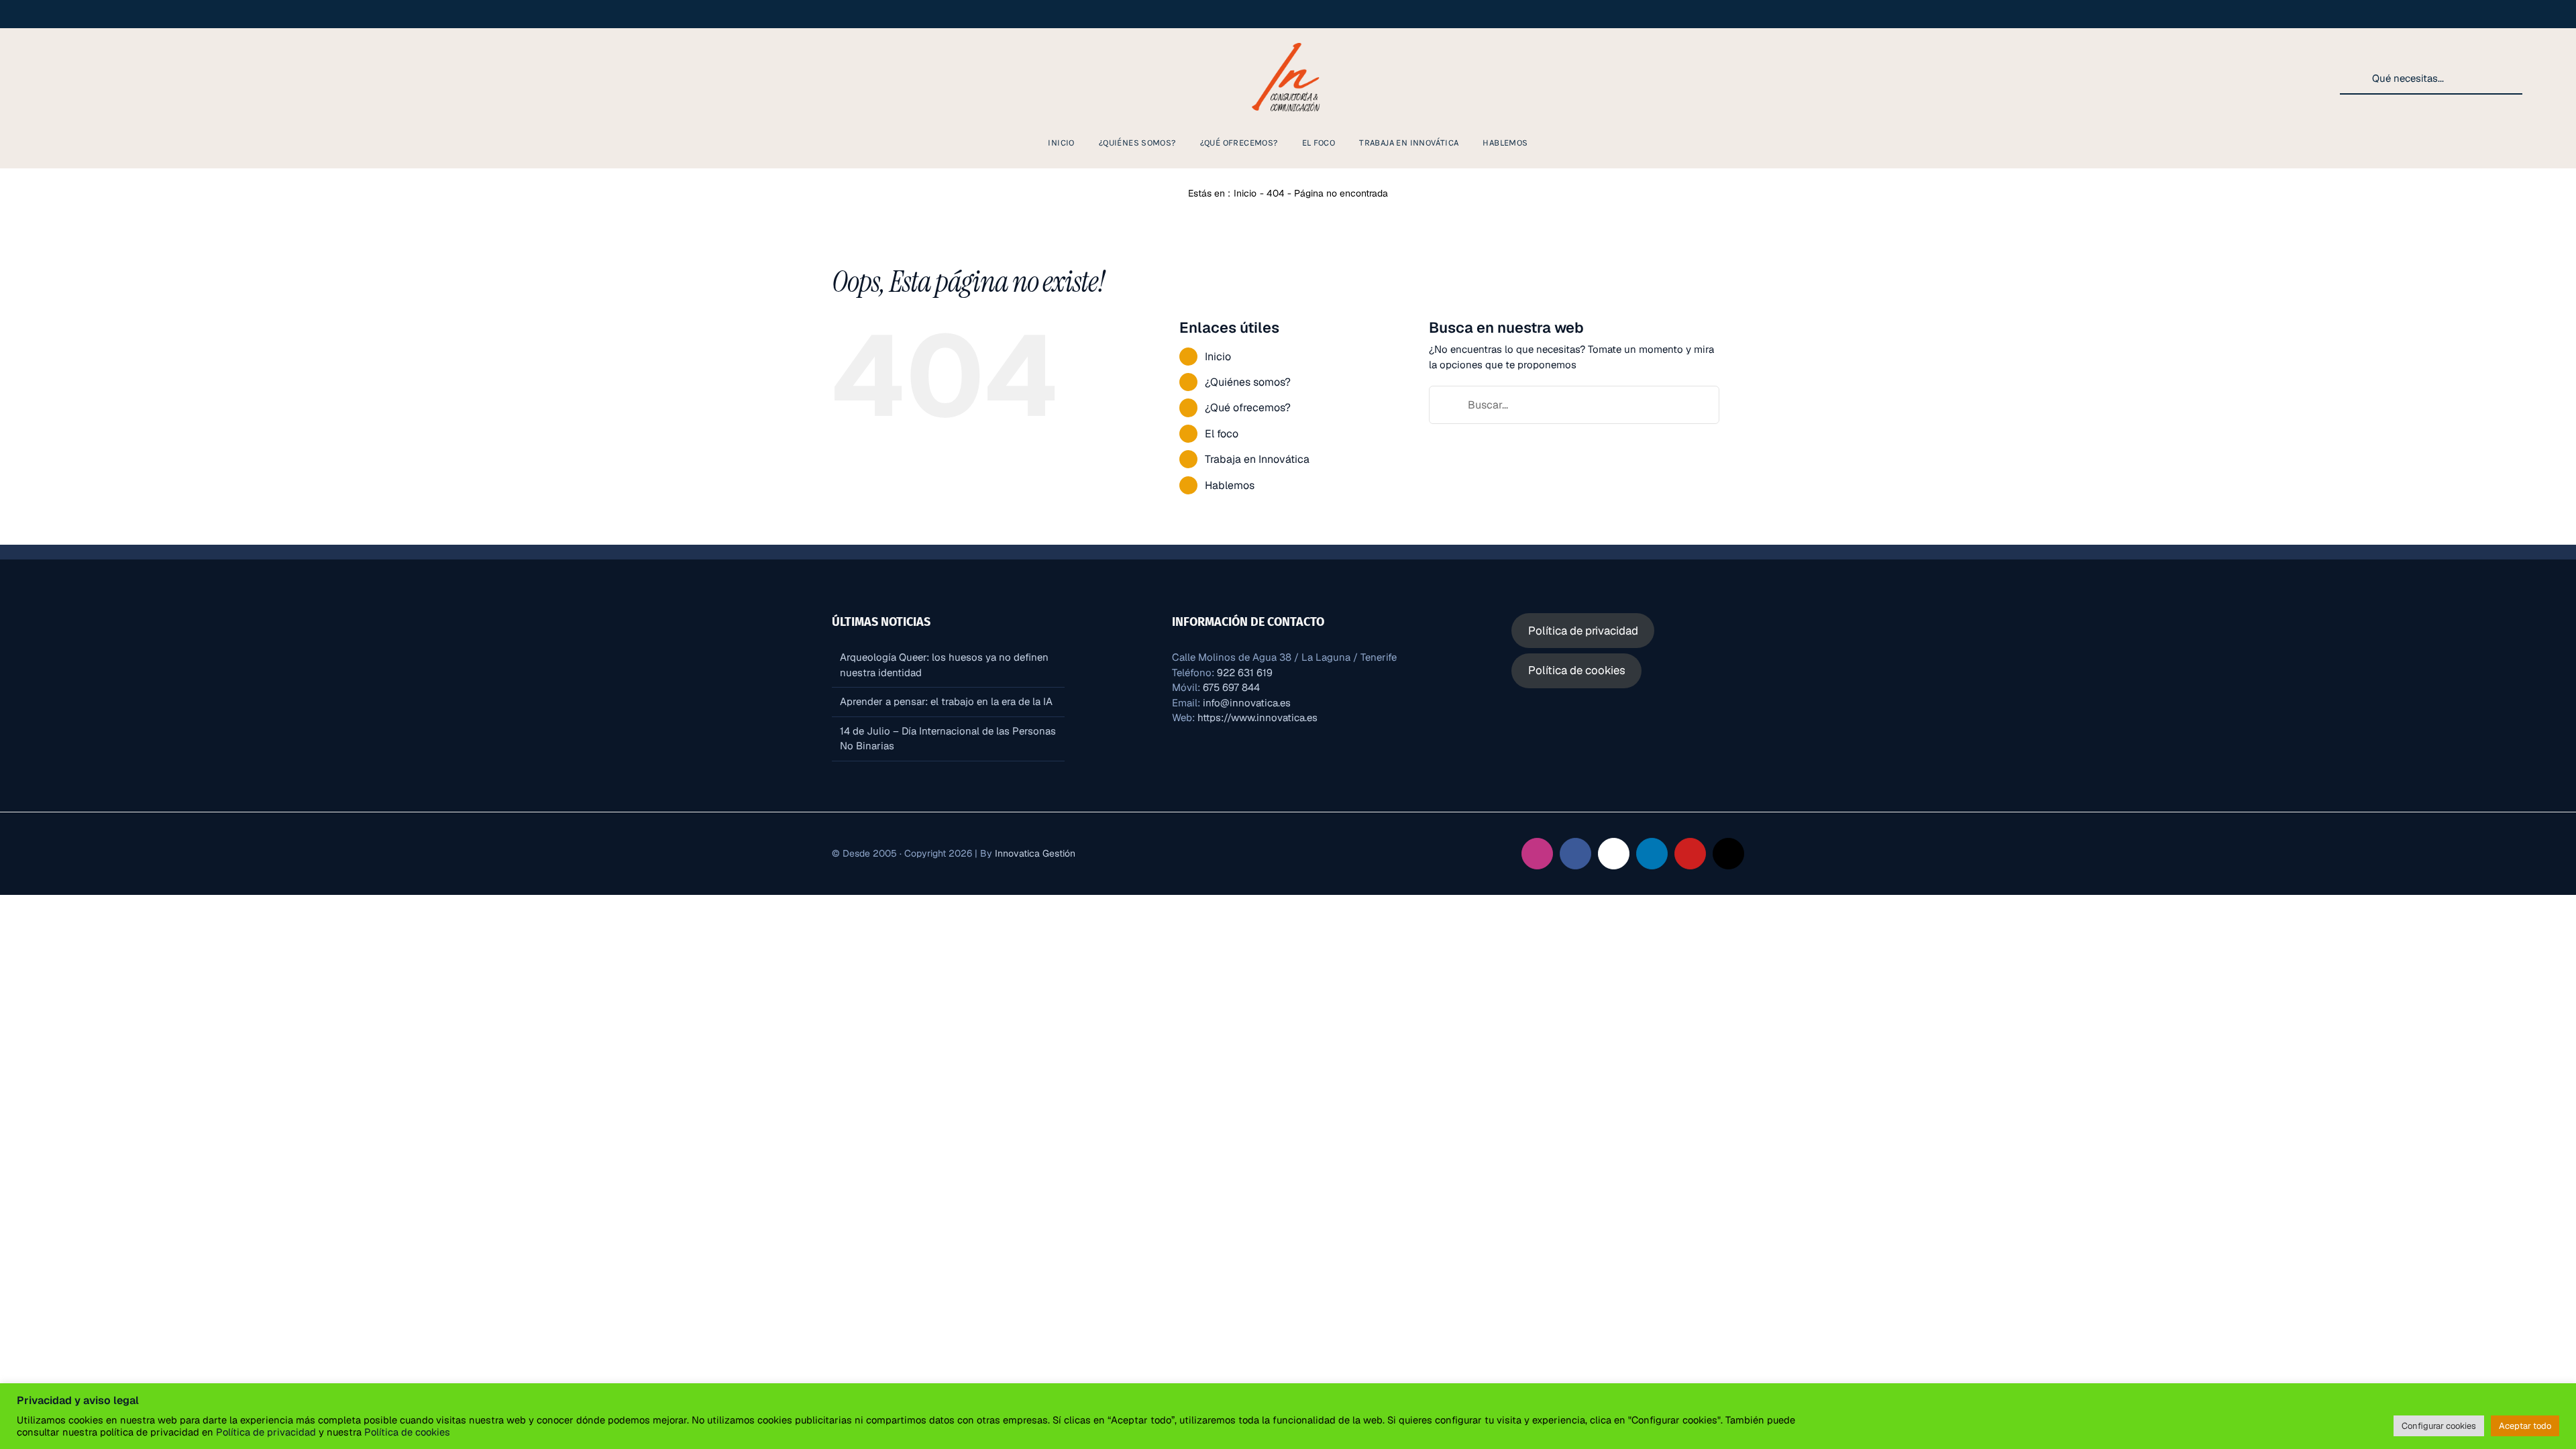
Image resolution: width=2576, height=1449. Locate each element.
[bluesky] (145, 78)
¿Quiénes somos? (1248, 382)
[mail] (166, 78)
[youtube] (102, 78)
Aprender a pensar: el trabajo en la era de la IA (946, 701)
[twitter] (123, 78)
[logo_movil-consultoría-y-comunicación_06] (1288, 41)
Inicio (1218, 357)
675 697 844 (1231, 687)
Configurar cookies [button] (2439, 1426)
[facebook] (59, 78)
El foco (1222, 434)
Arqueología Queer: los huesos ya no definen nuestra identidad (944, 665)
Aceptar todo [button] (2525, 1426)
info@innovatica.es (1247, 703)
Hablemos (1230, 485)
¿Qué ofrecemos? (1248, 408)
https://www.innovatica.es (1257, 717)
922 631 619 (1245, 673)
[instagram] (38, 78)
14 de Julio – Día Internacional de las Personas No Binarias (948, 739)
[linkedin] (80, 78)
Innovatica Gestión (1035, 853)
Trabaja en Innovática (1257, 459)
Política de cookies (406, 1432)
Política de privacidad (266, 1432)
